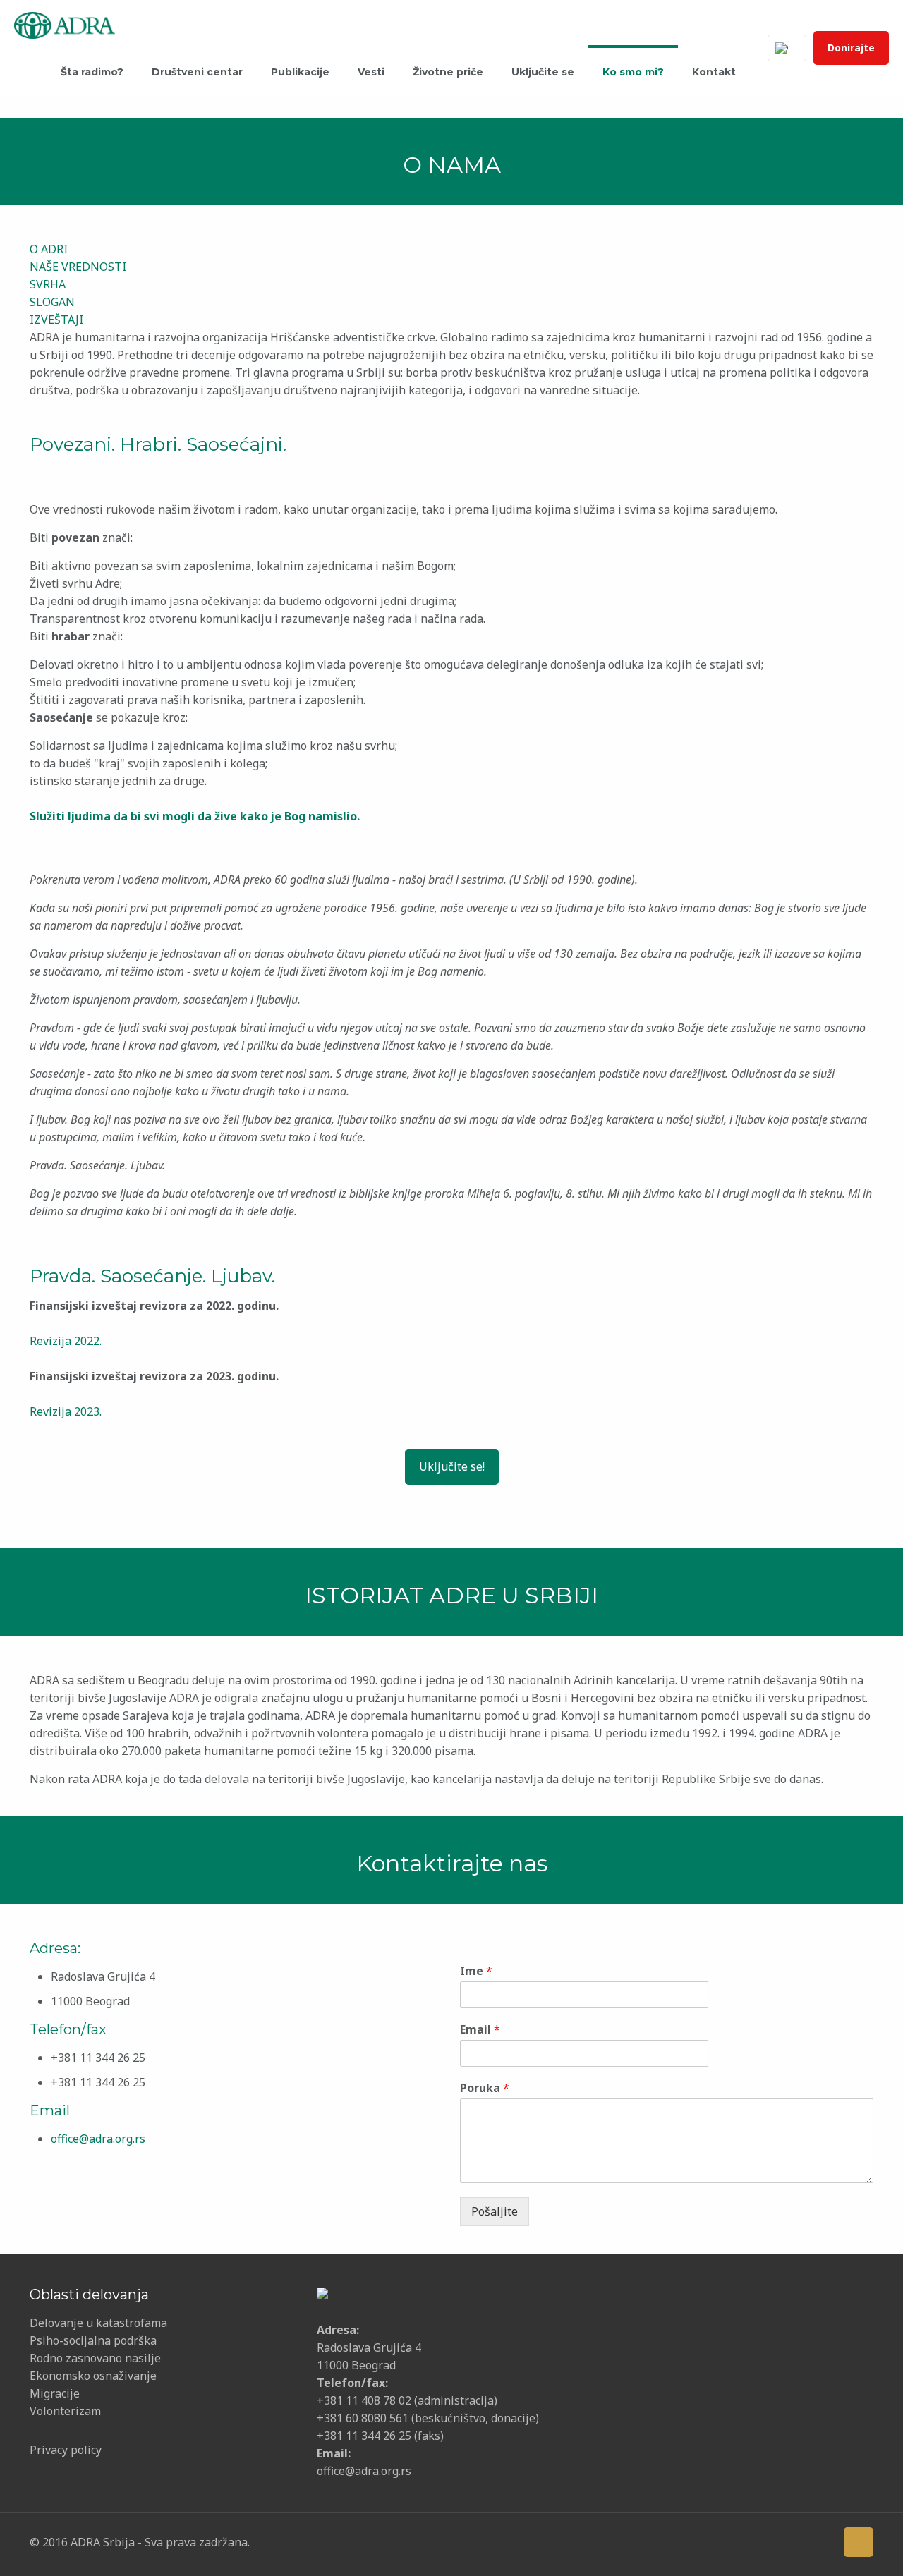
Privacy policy (66, 2450)
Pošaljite (495, 2211)
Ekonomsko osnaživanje (93, 2376)
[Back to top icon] (859, 2542)
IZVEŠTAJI (56, 320)
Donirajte (851, 48)
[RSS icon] (821, 2541)
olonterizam (69, 2411)
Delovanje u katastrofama (98, 2323)
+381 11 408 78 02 (365, 2400)
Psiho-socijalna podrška (93, 2340)
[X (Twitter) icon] (733, 2541)
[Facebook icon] (711, 2541)
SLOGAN (52, 302)
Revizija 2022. (66, 1341)
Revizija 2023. (66, 1411)
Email (480, 2030)
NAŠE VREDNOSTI (78, 267)
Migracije (55, 2393)
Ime (476, 1971)
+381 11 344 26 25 (364, 2436)
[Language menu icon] (787, 48)
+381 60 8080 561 (363, 2418)
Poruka (485, 2088)
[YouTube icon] (755, 2541)
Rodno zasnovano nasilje (95, 2358)
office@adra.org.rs (98, 2139)
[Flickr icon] (777, 2541)
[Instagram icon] (799, 2541)
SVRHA (48, 284)
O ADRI (49, 249)
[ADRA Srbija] (65, 24)
